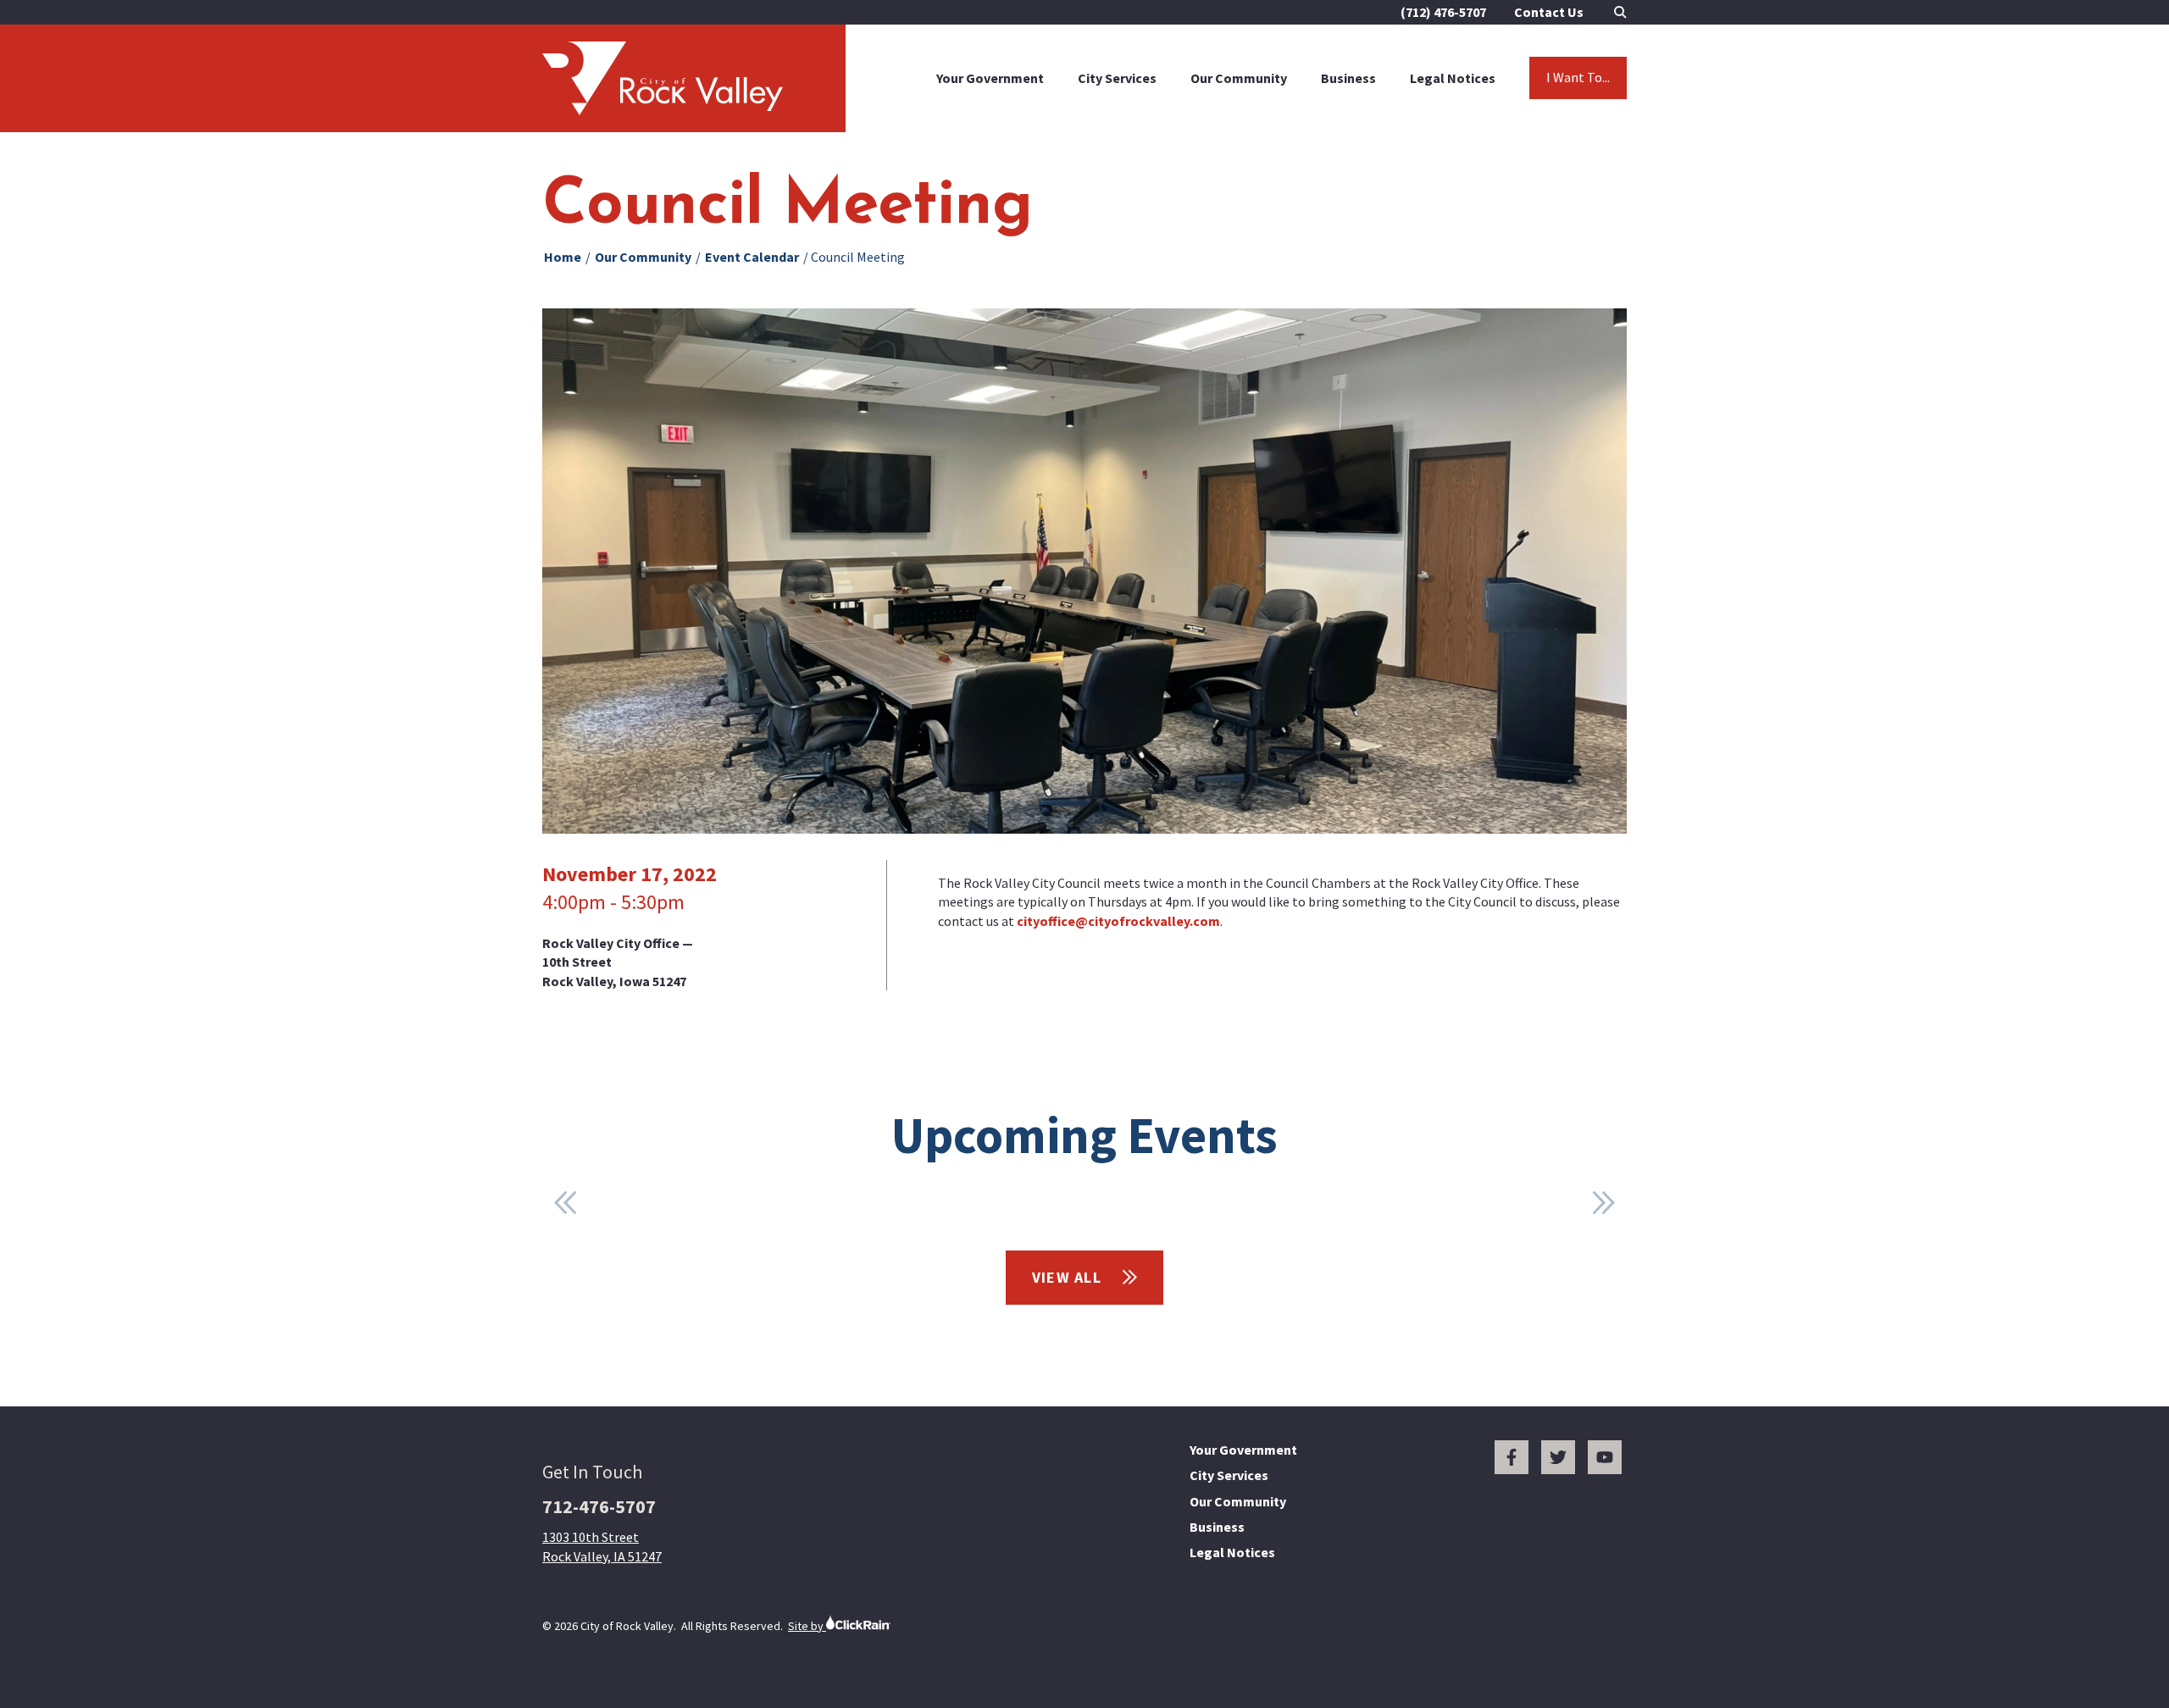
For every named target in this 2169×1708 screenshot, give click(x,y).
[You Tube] (1605, 1457)
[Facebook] (1512, 1457)
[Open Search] (1620, 12)
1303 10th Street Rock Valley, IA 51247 (602, 1546)
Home (563, 257)
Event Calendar (752, 257)
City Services (1117, 78)
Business (1348, 78)
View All (1069, 1277)
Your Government (990, 78)
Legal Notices (1453, 78)
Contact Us (1549, 12)
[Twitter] (1558, 1457)
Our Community (1239, 78)
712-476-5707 (599, 1506)
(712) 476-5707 (1443, 12)
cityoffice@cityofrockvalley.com (1118, 921)
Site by (807, 1626)
